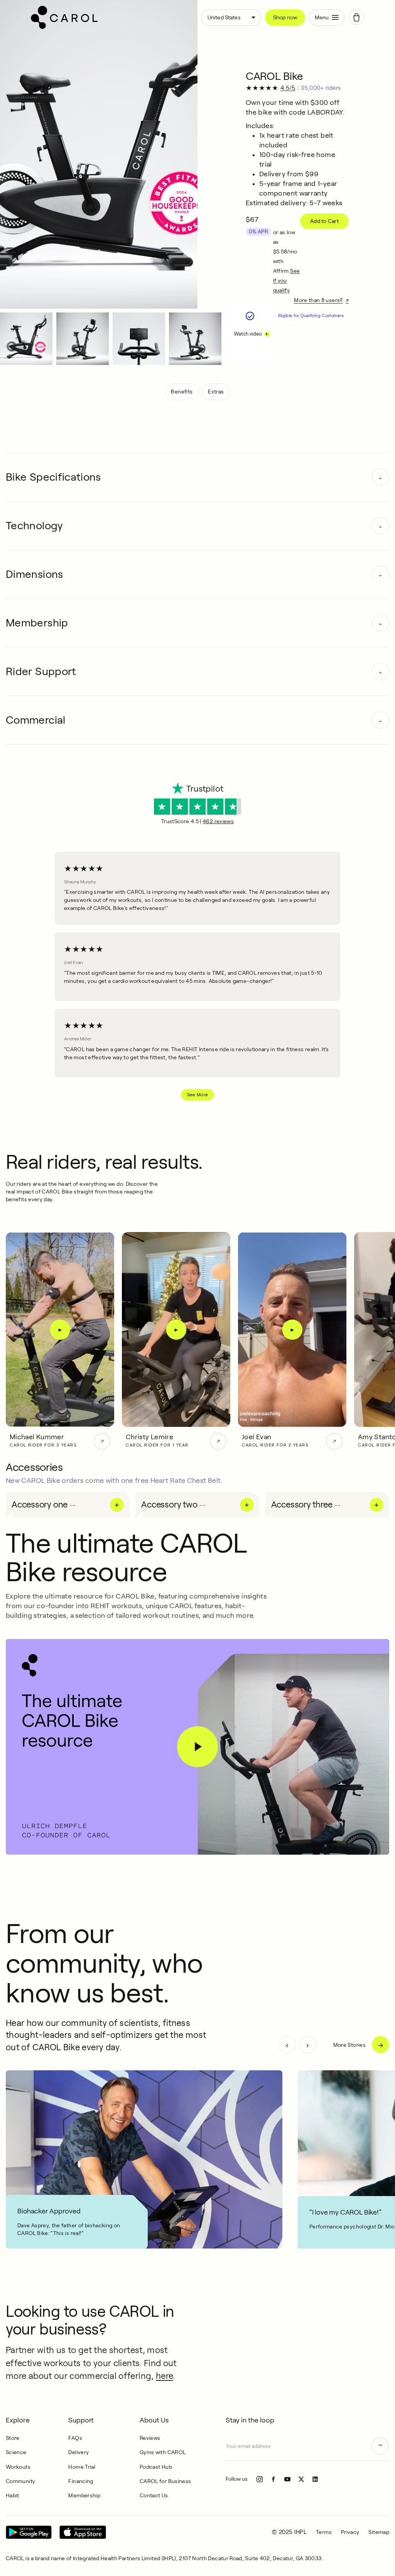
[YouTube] (287, 2479)
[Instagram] (260, 2479)
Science (16, 2452)
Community (20, 2481)
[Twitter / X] (301, 2479)
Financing (81, 2481)
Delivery (78, 2452)
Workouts (18, 2467)
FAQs (75, 2438)
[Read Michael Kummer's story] (102, 1441)
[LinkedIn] (315, 2479)
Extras (216, 392)
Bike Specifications (53, 477)
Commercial (36, 720)
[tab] (26, 339)
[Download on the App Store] (83, 2532)
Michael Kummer (37, 1437)
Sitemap (379, 2532)
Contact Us (154, 2495)
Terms (324, 2532)
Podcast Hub (156, 2467)
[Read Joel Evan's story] (334, 1441)
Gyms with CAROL (163, 2452)
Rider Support (41, 671)
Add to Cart (324, 221)
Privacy (350, 2532)
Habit (13, 2495)
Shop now (285, 17)
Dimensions (35, 574)
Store (13, 2438)
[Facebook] (273, 2479)
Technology (34, 526)
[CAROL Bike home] (113, 17)
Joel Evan (257, 1437)
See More (198, 1095)
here (164, 2376)
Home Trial (82, 2467)
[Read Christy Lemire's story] (218, 1441)
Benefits (182, 392)
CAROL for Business (165, 2481)
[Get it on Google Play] (29, 2532)
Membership (37, 623)
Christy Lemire (149, 1437)
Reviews (150, 2438)
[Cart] (356, 17)
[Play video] (197, 1747)
